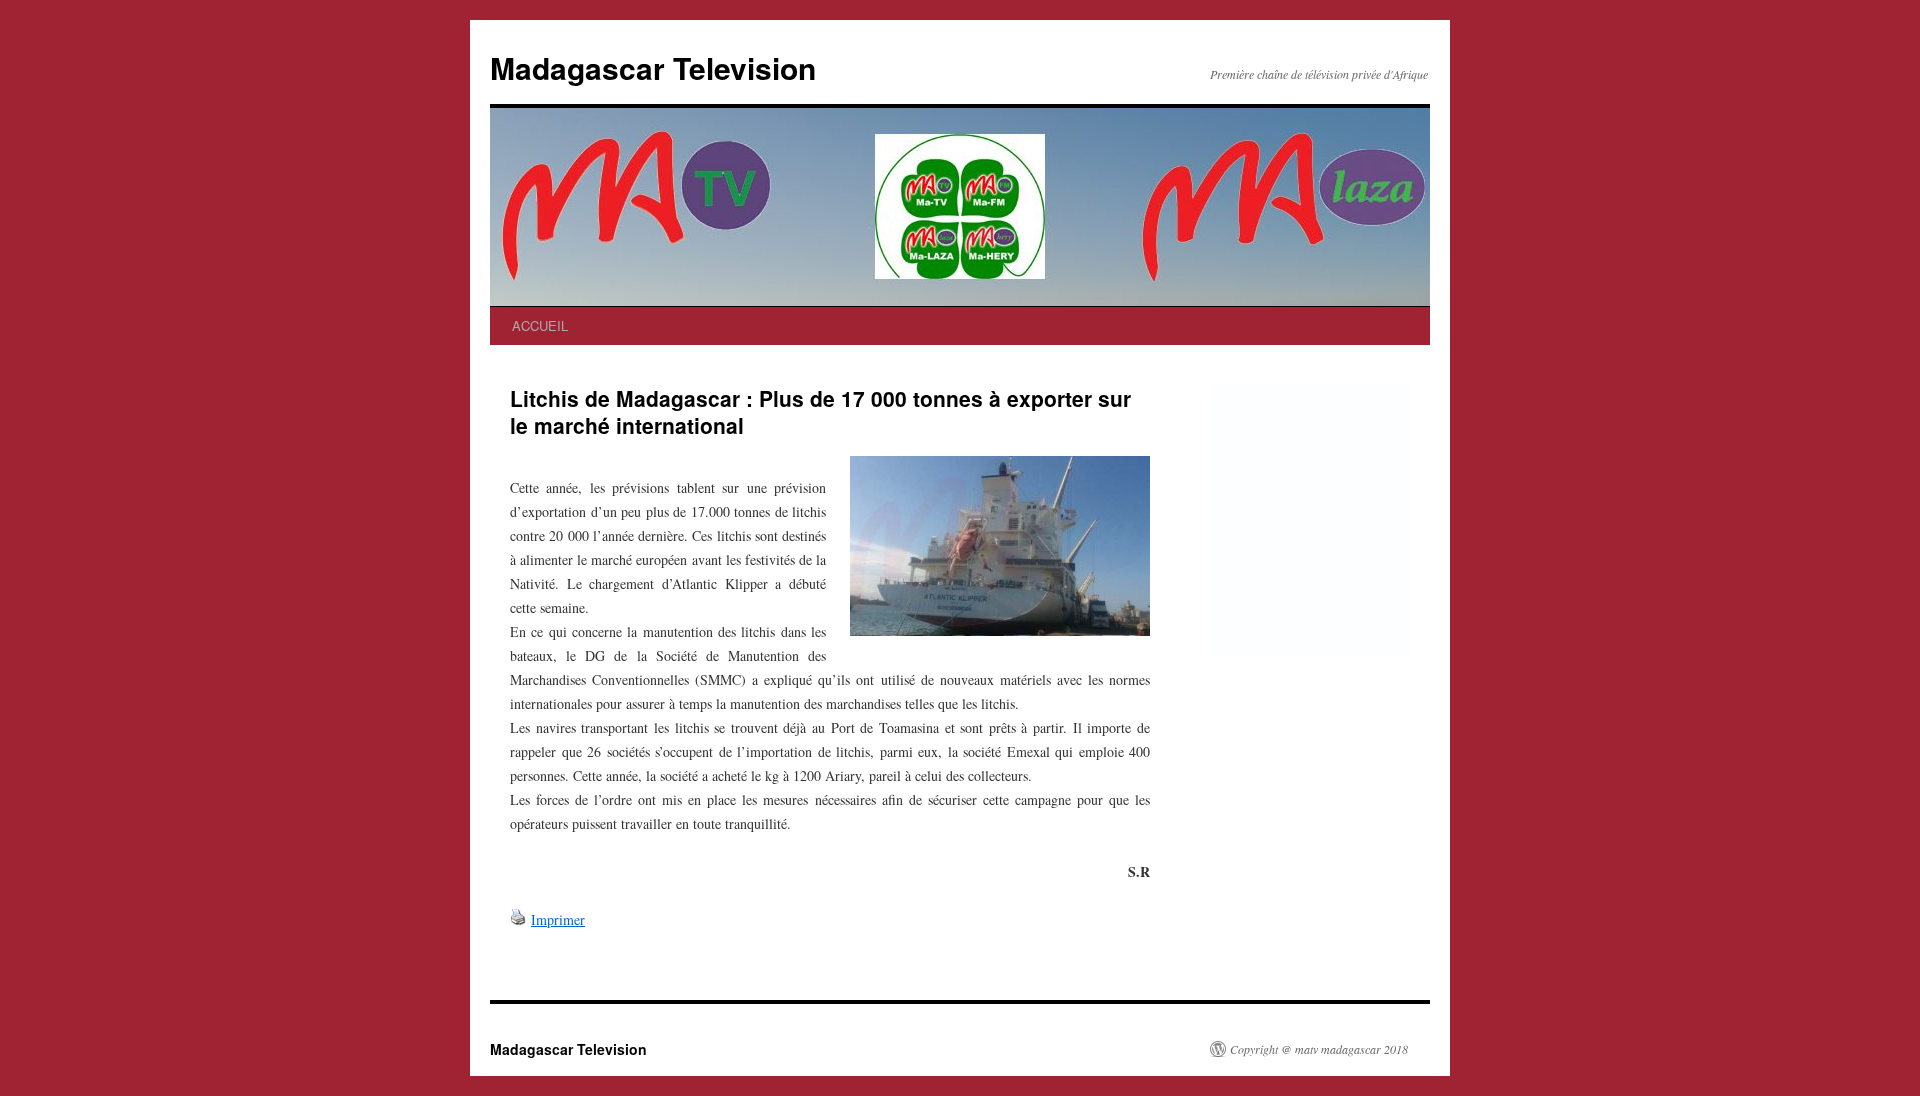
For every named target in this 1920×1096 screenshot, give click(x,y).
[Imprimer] (518, 919)
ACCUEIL (540, 325)
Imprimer (558, 919)
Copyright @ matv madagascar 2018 (1319, 1049)
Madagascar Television (653, 67)
